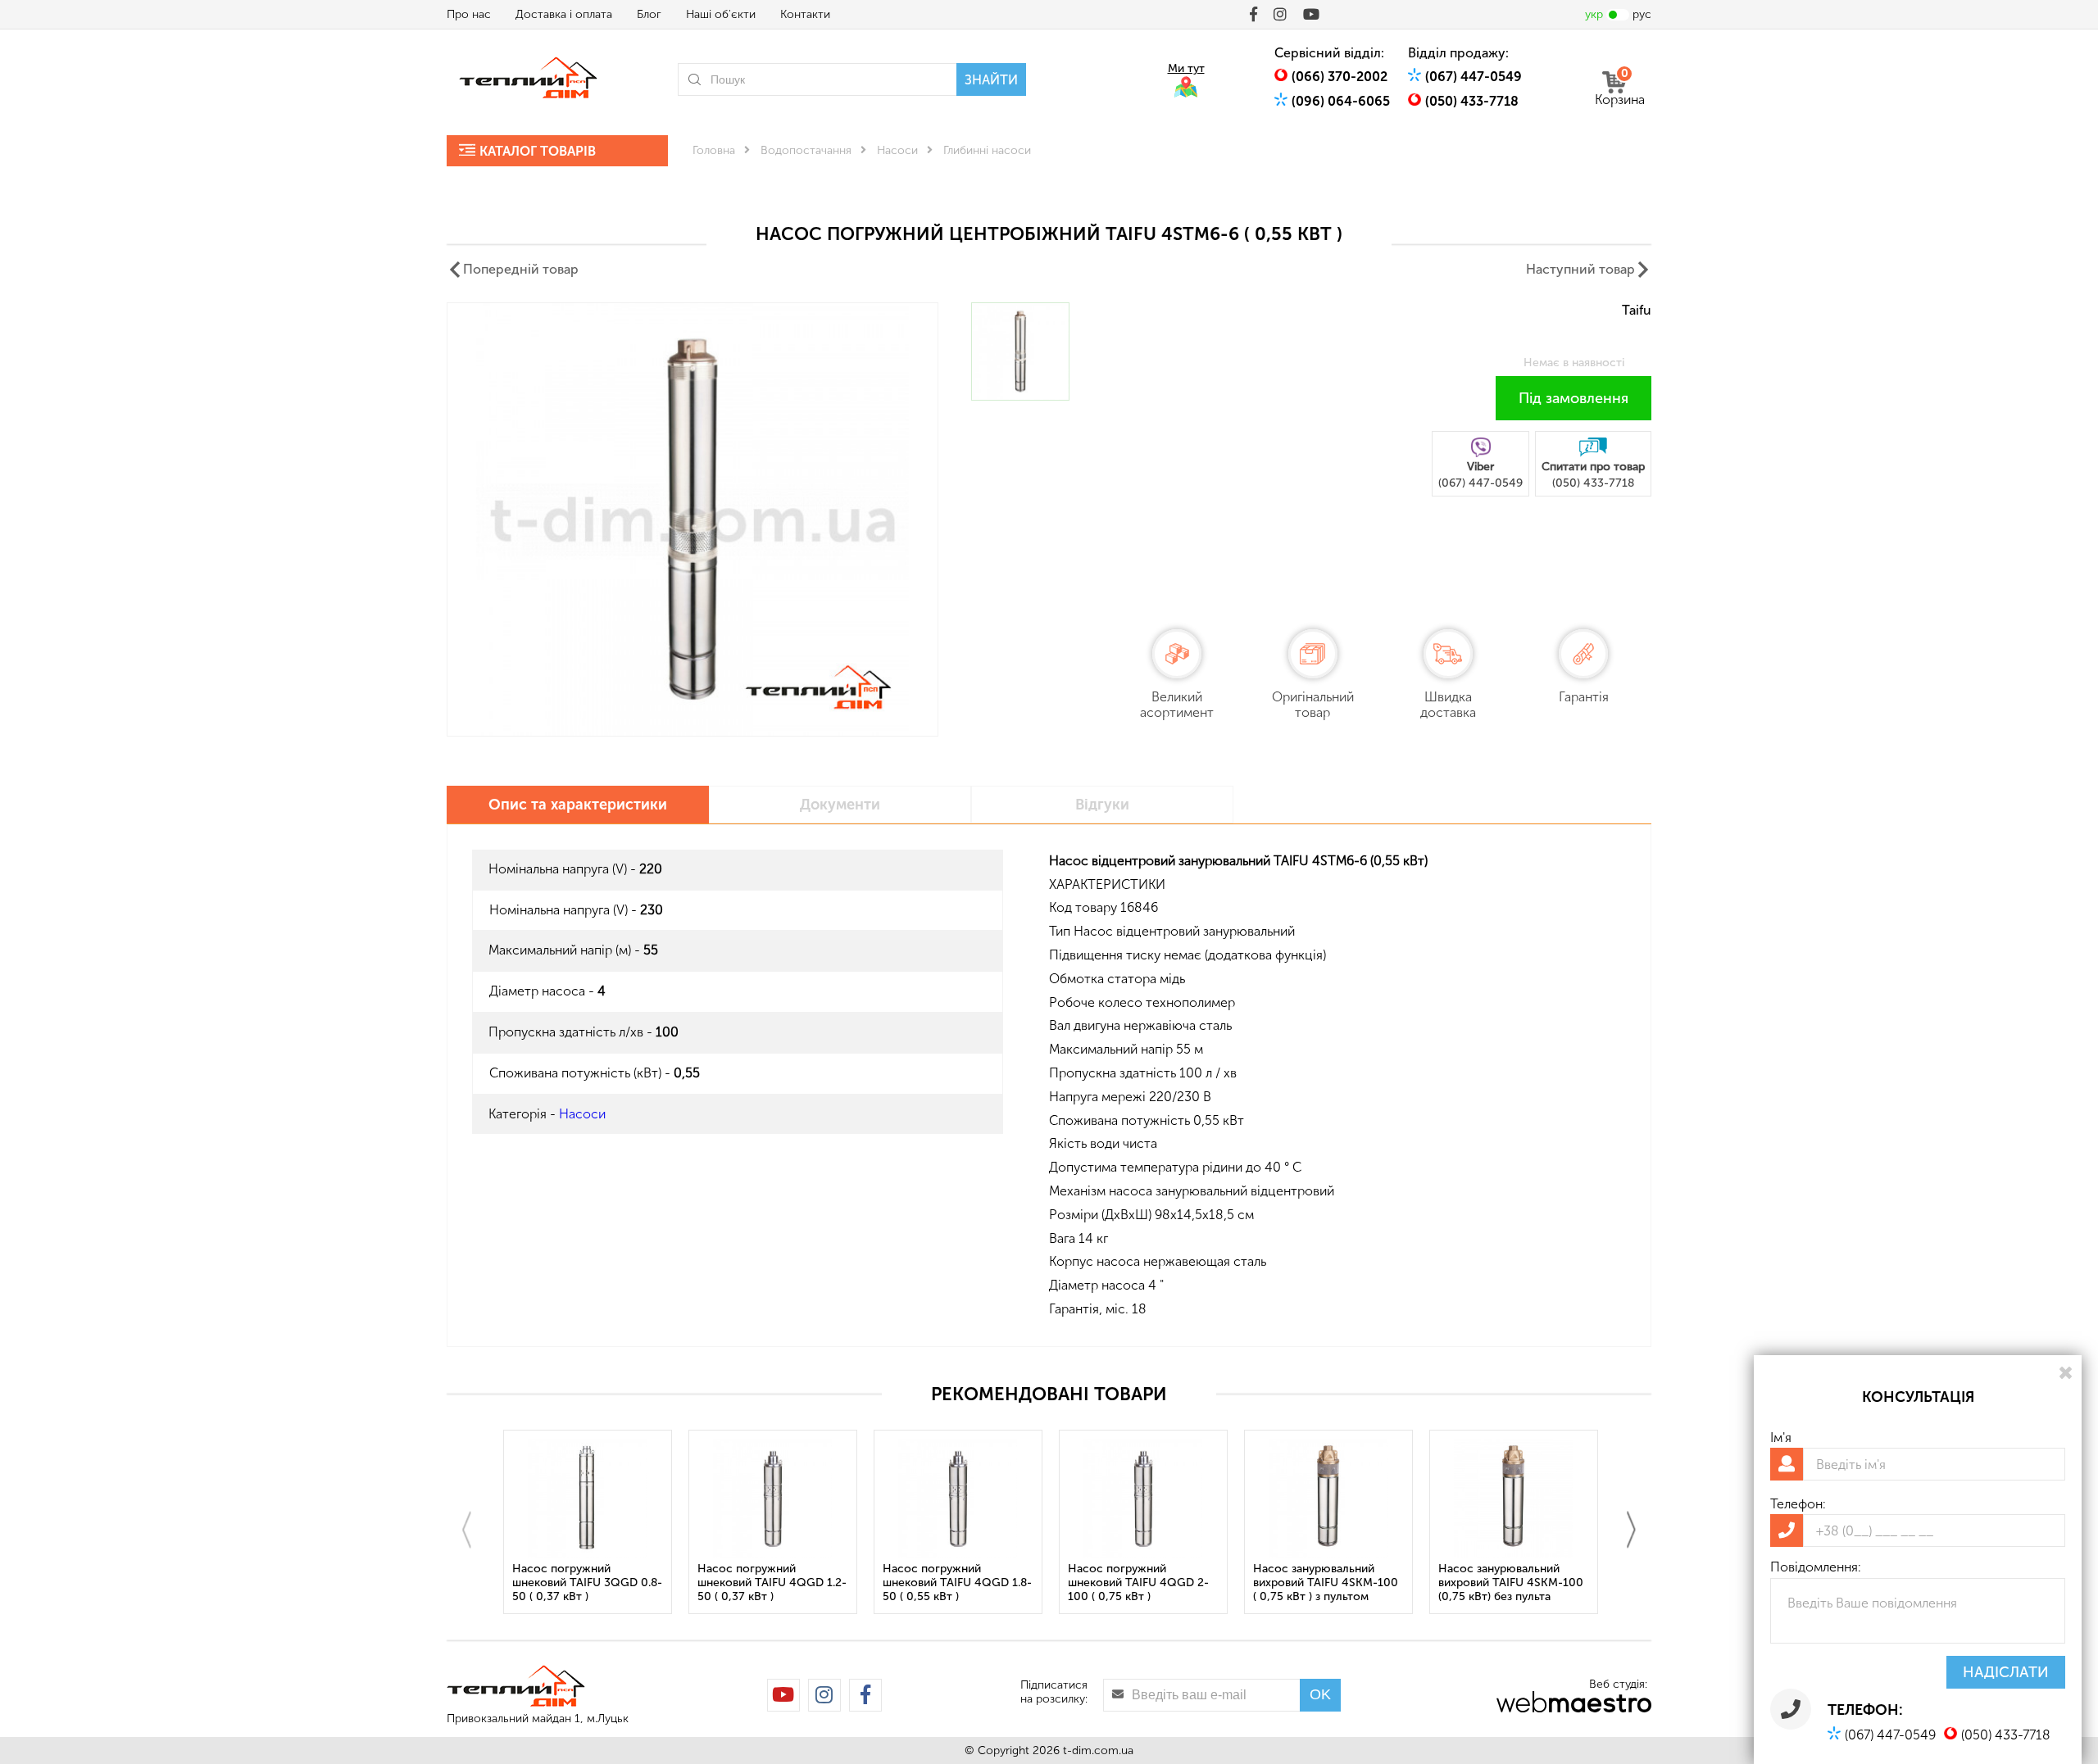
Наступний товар (1580, 269)
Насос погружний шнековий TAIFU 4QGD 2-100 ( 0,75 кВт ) (1138, 1583)
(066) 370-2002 (1340, 77)
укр (1594, 14)
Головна (714, 150)
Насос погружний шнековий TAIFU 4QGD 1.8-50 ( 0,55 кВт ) (957, 1583)
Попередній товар (521, 269)
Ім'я (1781, 1438)
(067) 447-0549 (1474, 77)
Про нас (469, 14)
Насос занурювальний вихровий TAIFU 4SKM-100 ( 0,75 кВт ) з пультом (1326, 1583)
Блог (649, 14)
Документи (840, 805)
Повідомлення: (1816, 1567)
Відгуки (1102, 805)
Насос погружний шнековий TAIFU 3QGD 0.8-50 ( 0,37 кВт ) (587, 1583)
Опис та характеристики (578, 805)
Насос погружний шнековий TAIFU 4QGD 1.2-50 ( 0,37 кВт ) (772, 1583)
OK (1320, 1694)
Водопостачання (806, 150)
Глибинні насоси (987, 150)
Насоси (897, 150)
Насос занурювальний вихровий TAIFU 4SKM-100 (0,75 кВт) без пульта (1511, 1583)
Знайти (991, 80)
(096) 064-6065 (1341, 101)
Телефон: (1798, 1504)
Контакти (805, 14)
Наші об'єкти (721, 14)
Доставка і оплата (564, 14)
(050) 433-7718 (1472, 101)
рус (1642, 14)
